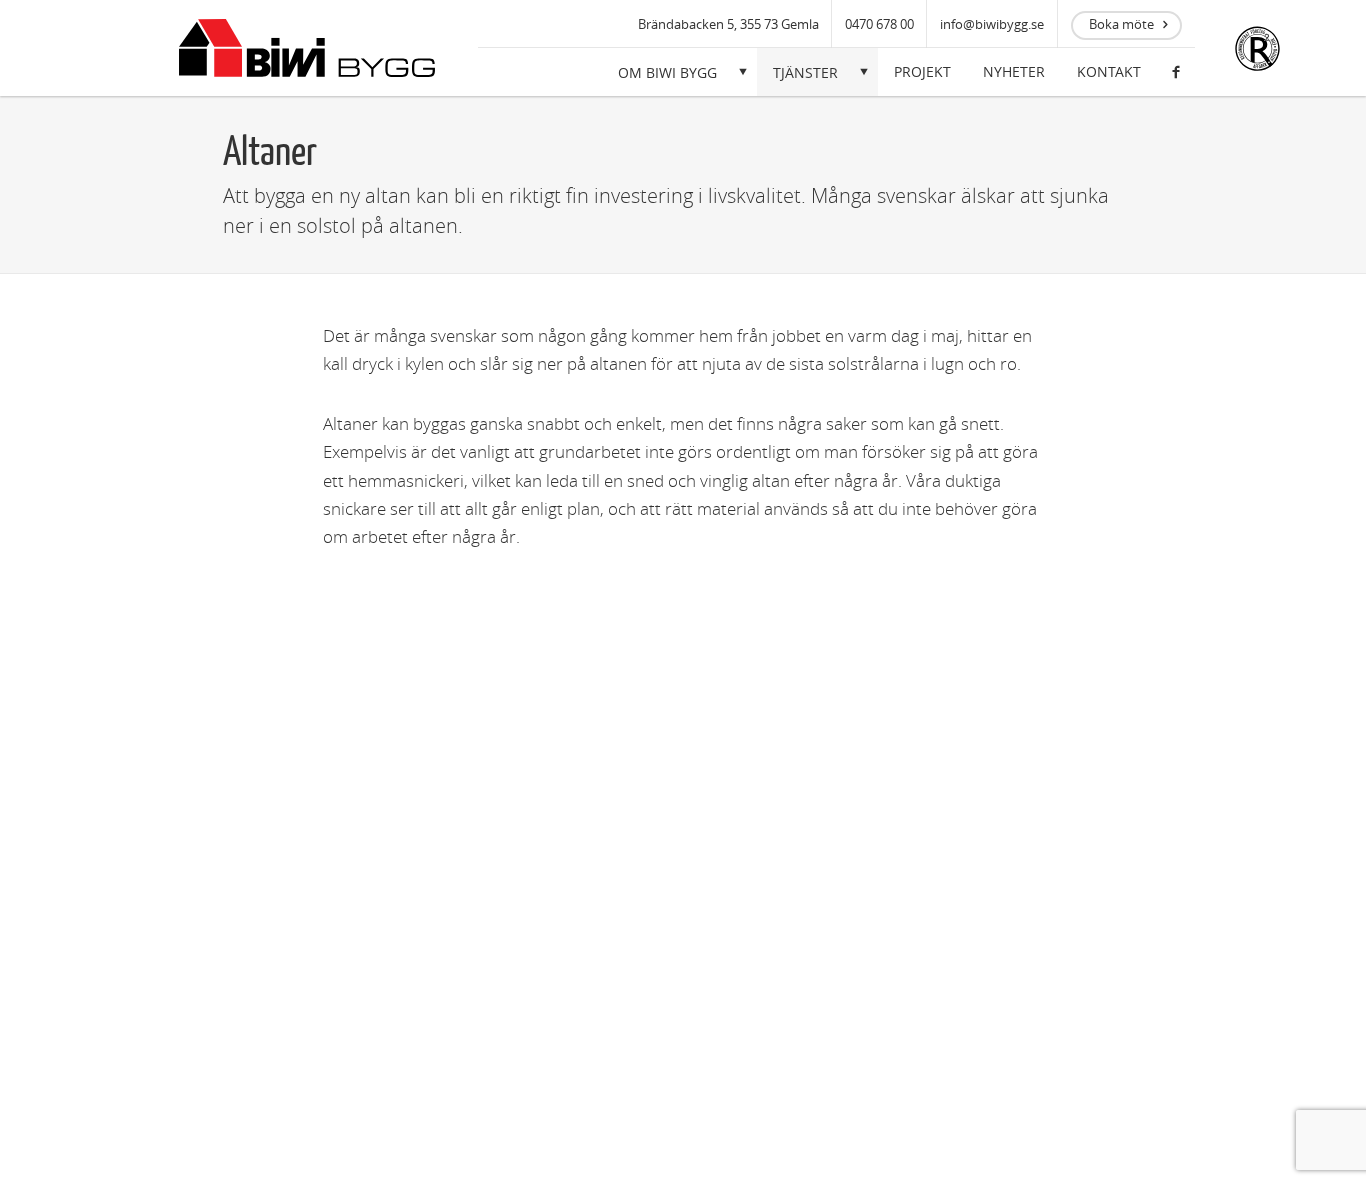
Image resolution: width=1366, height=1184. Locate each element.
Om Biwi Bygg (667, 72)
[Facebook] (1176, 72)
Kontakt (1109, 71)
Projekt (922, 71)
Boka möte (1121, 24)
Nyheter (1014, 71)
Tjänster (805, 72)
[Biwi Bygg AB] (307, 48)
